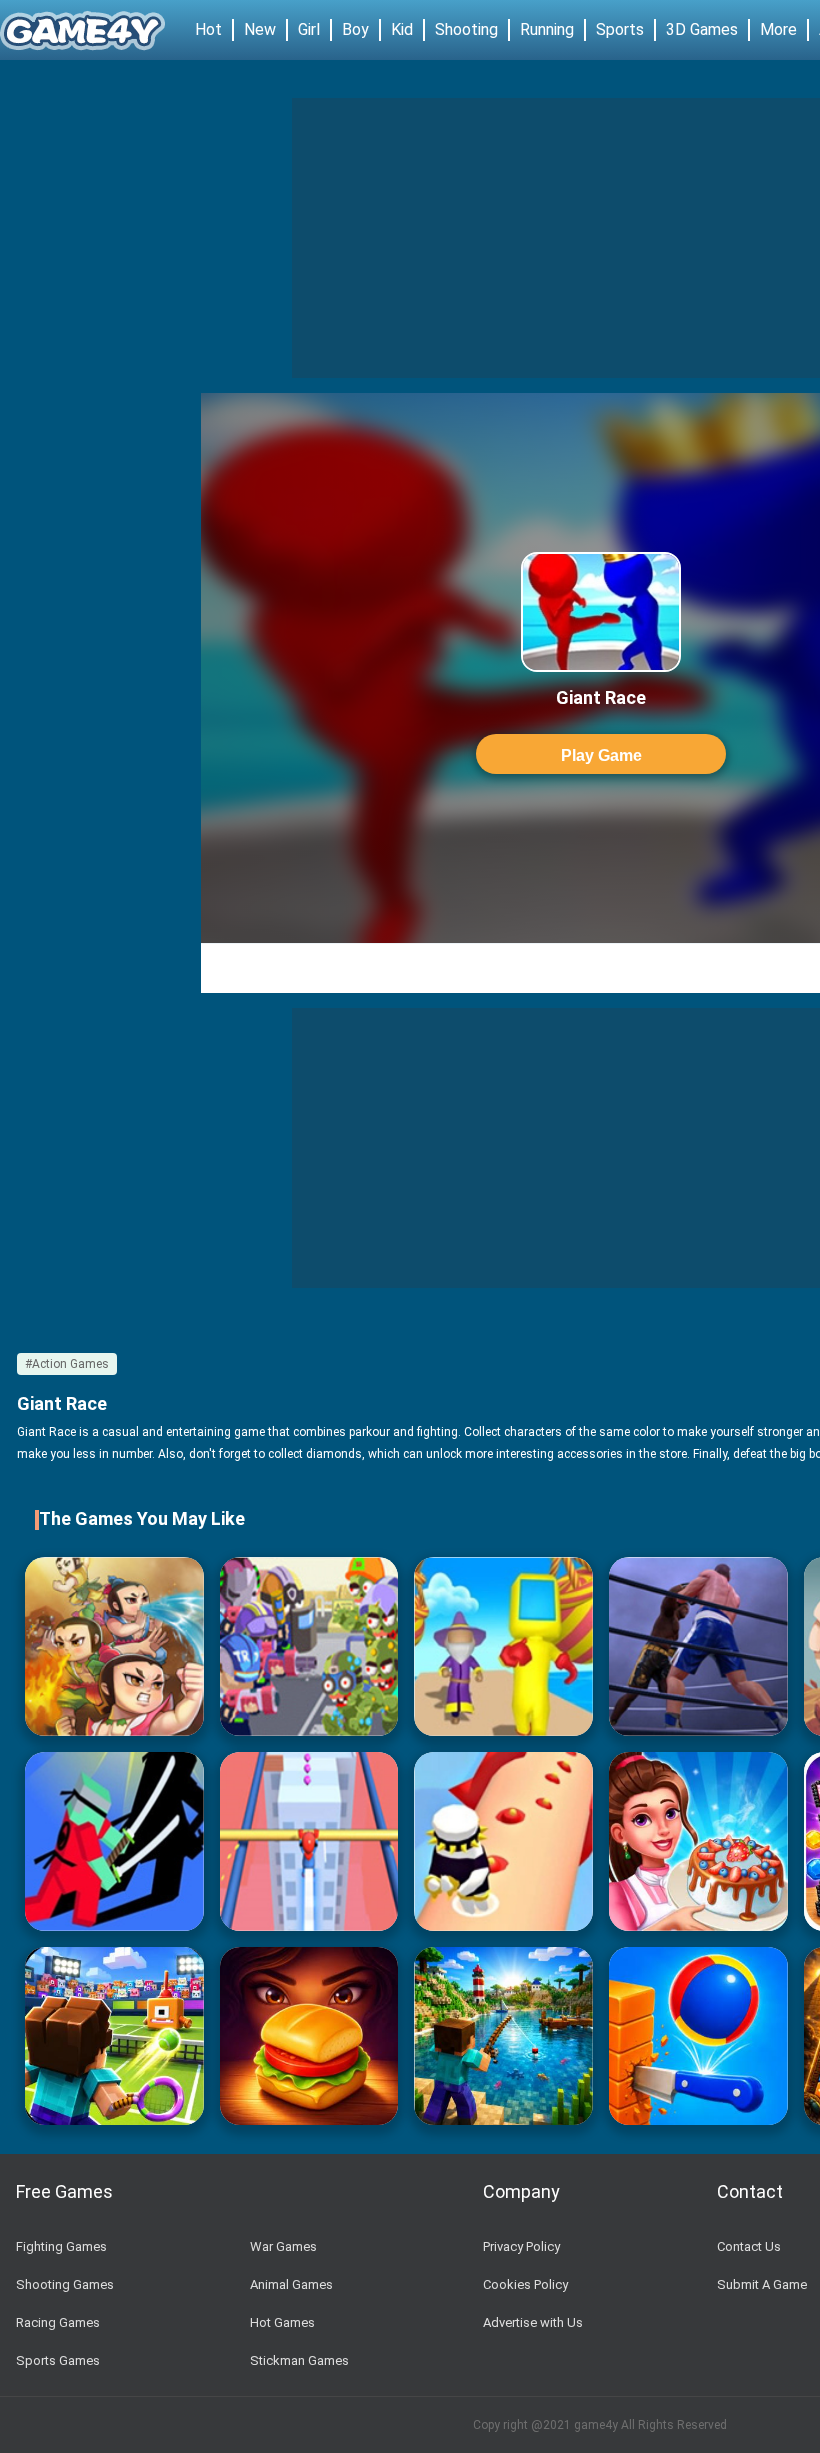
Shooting (466, 29)
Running (547, 29)
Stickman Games (299, 2360)
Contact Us (749, 2246)
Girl (309, 29)
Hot (208, 29)
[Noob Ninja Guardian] (114, 1841)
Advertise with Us (533, 2322)
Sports (620, 29)
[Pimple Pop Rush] (503, 1841)
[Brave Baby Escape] (114, 1646)
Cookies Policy (525, 2284)
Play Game (601, 755)
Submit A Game (762, 2284)
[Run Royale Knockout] (503, 1646)
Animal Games (291, 2284)
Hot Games (282, 2322)
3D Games (702, 29)
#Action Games (67, 1364)
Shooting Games (65, 2284)
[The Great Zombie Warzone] (309, 1646)
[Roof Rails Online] (309, 1841)
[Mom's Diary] (698, 1841)
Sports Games (58, 2360)
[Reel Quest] (503, 2036)
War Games (283, 2246)
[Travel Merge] (309, 2036)
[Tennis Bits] (114, 2036)
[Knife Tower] (698, 2036)
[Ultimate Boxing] (698, 1646)
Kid (402, 29)
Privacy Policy (521, 2246)
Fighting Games (61, 2246)
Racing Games (58, 2322)
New (260, 29)
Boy (355, 29)
